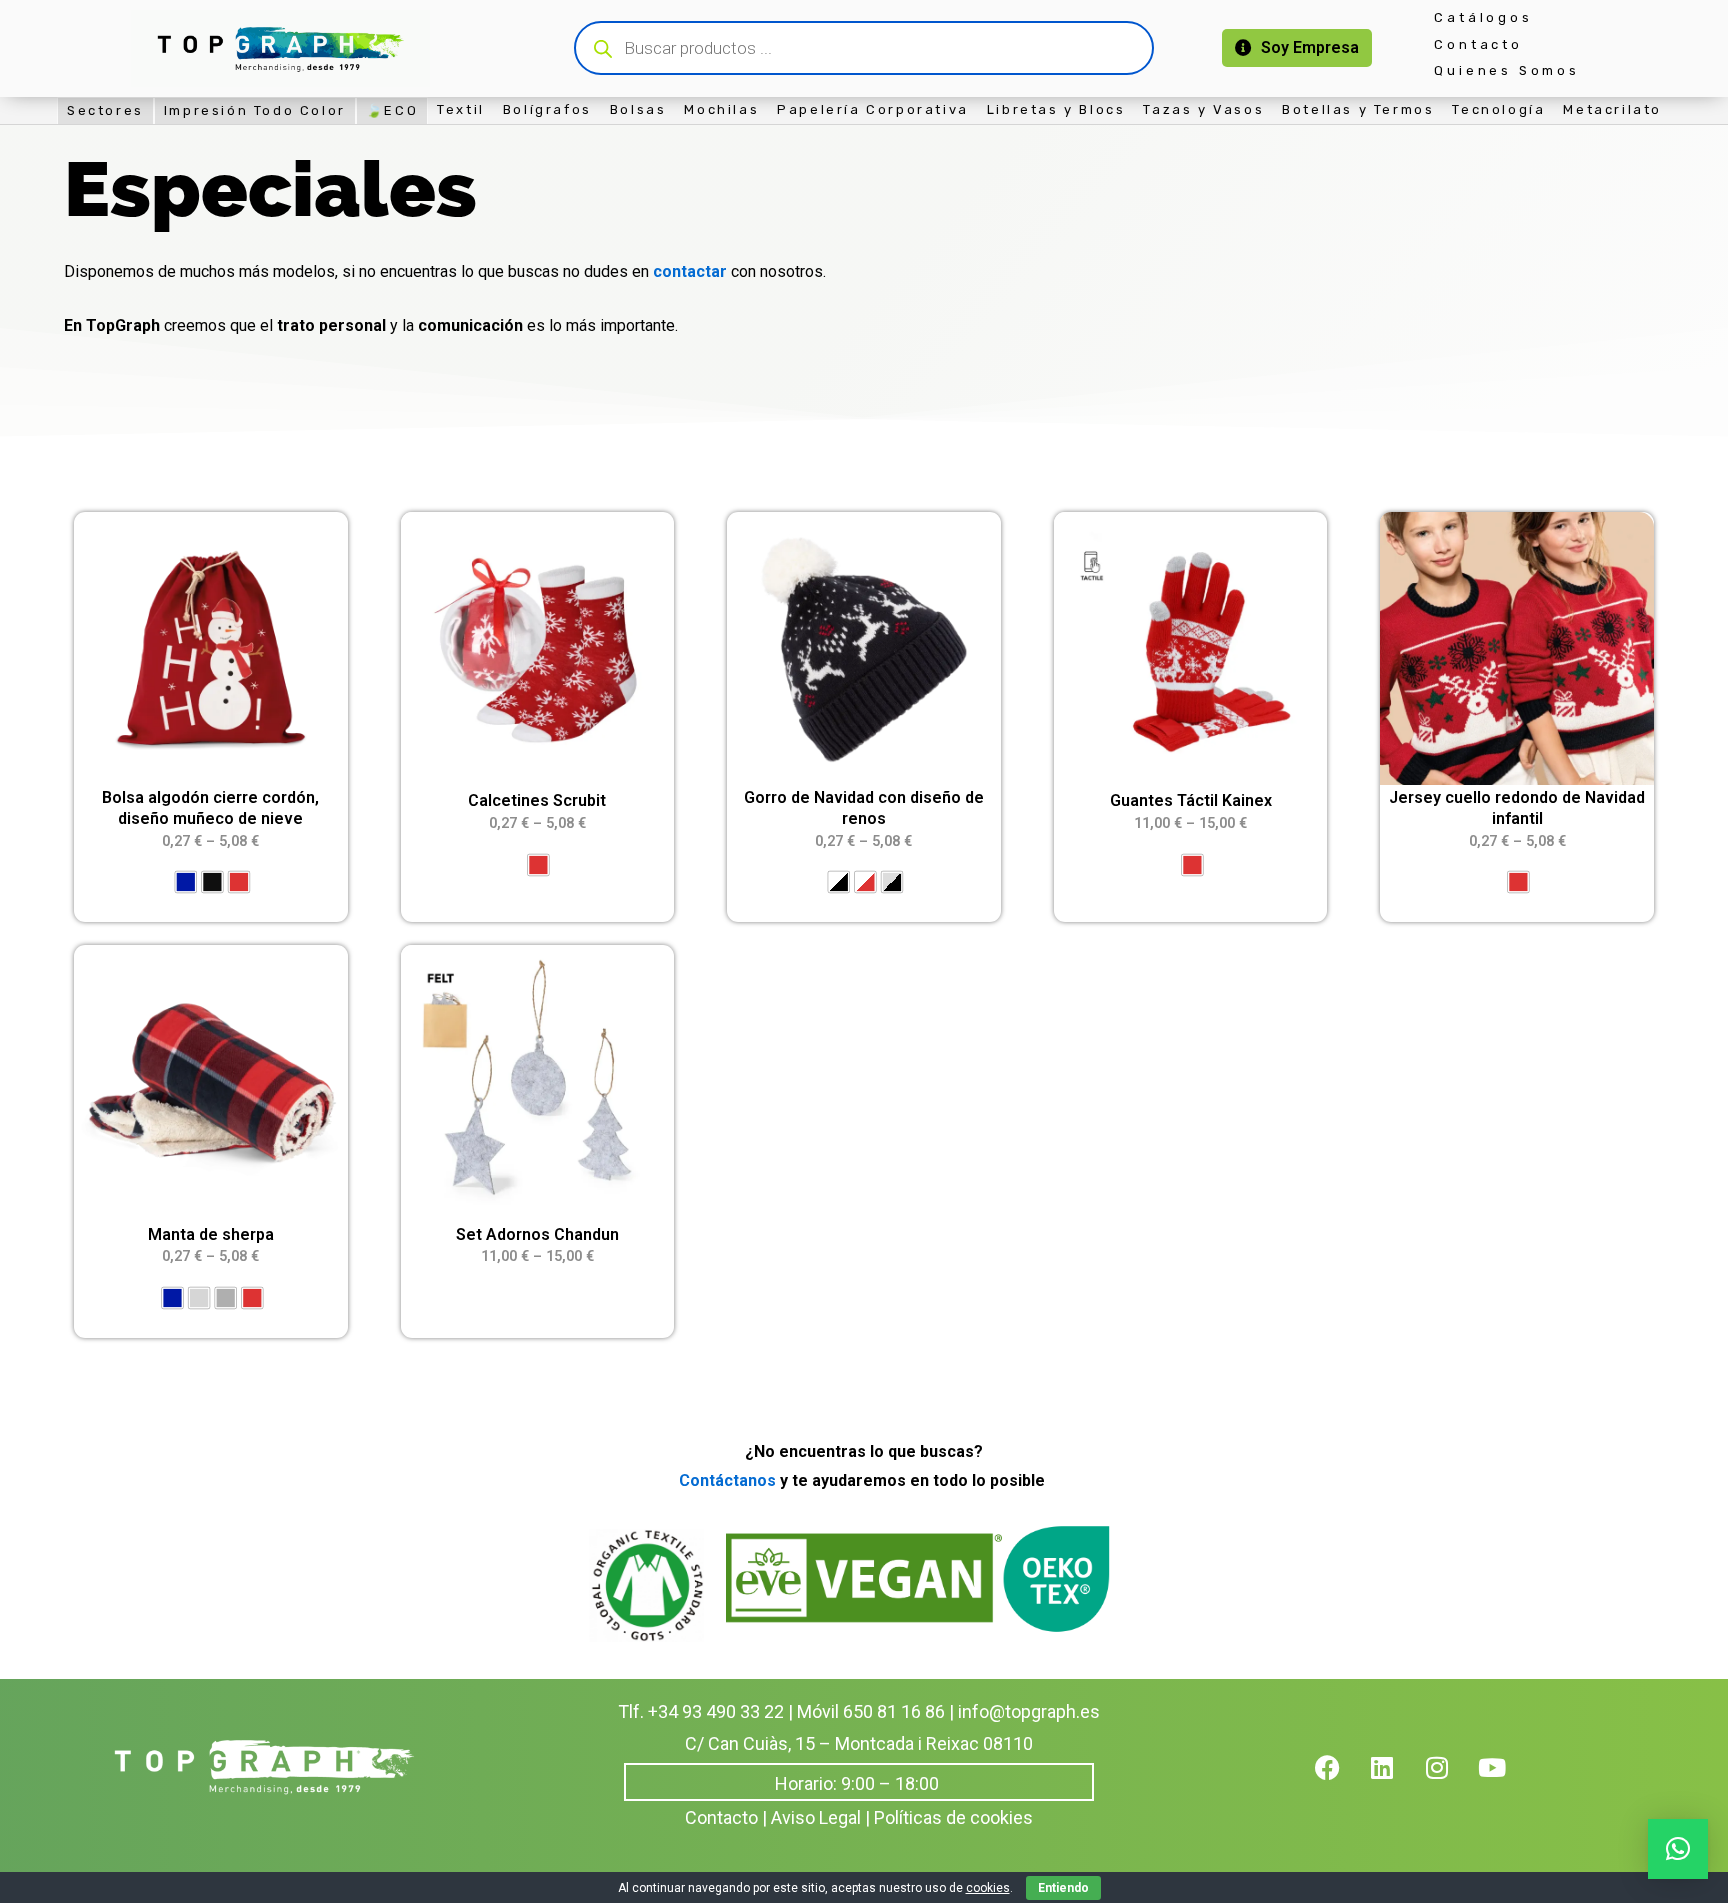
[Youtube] (1505, 1780)
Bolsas (638, 109)
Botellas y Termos (1358, 109)
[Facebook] (1340, 1780)
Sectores (105, 110)
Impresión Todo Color (255, 110)
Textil (461, 109)
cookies (988, 1888)
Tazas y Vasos (1203, 109)
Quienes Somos (1506, 70)
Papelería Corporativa (873, 109)
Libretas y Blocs (1056, 109)
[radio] (185, 882)
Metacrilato (1612, 109)
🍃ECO (392, 110)
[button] (1678, 1849)
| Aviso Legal (811, 1817)
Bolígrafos (547, 109)
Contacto (1478, 44)
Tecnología (1498, 109)
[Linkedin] (1395, 1780)
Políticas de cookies (953, 1817)
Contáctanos (727, 1480)
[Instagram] (1450, 1780)
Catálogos (1483, 17)
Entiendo (1063, 1888)
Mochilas (721, 109)
